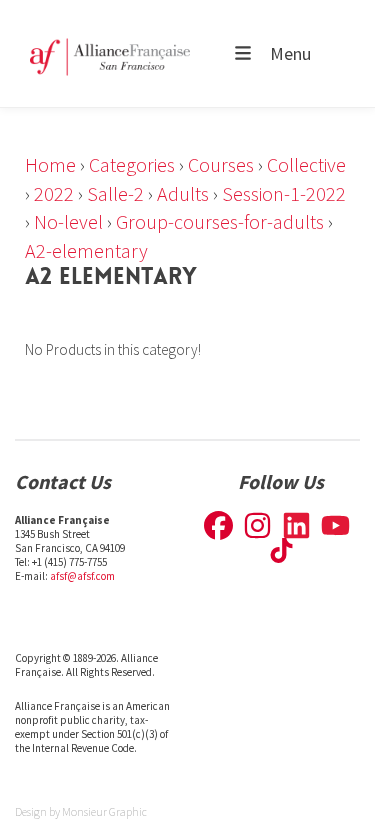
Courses (221, 164)
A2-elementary (86, 250)
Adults (183, 193)
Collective (306, 164)
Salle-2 (115, 193)
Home (50, 164)
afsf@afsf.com (82, 576)
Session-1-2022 (284, 193)
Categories (132, 164)
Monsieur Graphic (104, 811)
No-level (68, 221)
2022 (54, 193)
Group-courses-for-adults (220, 221)
